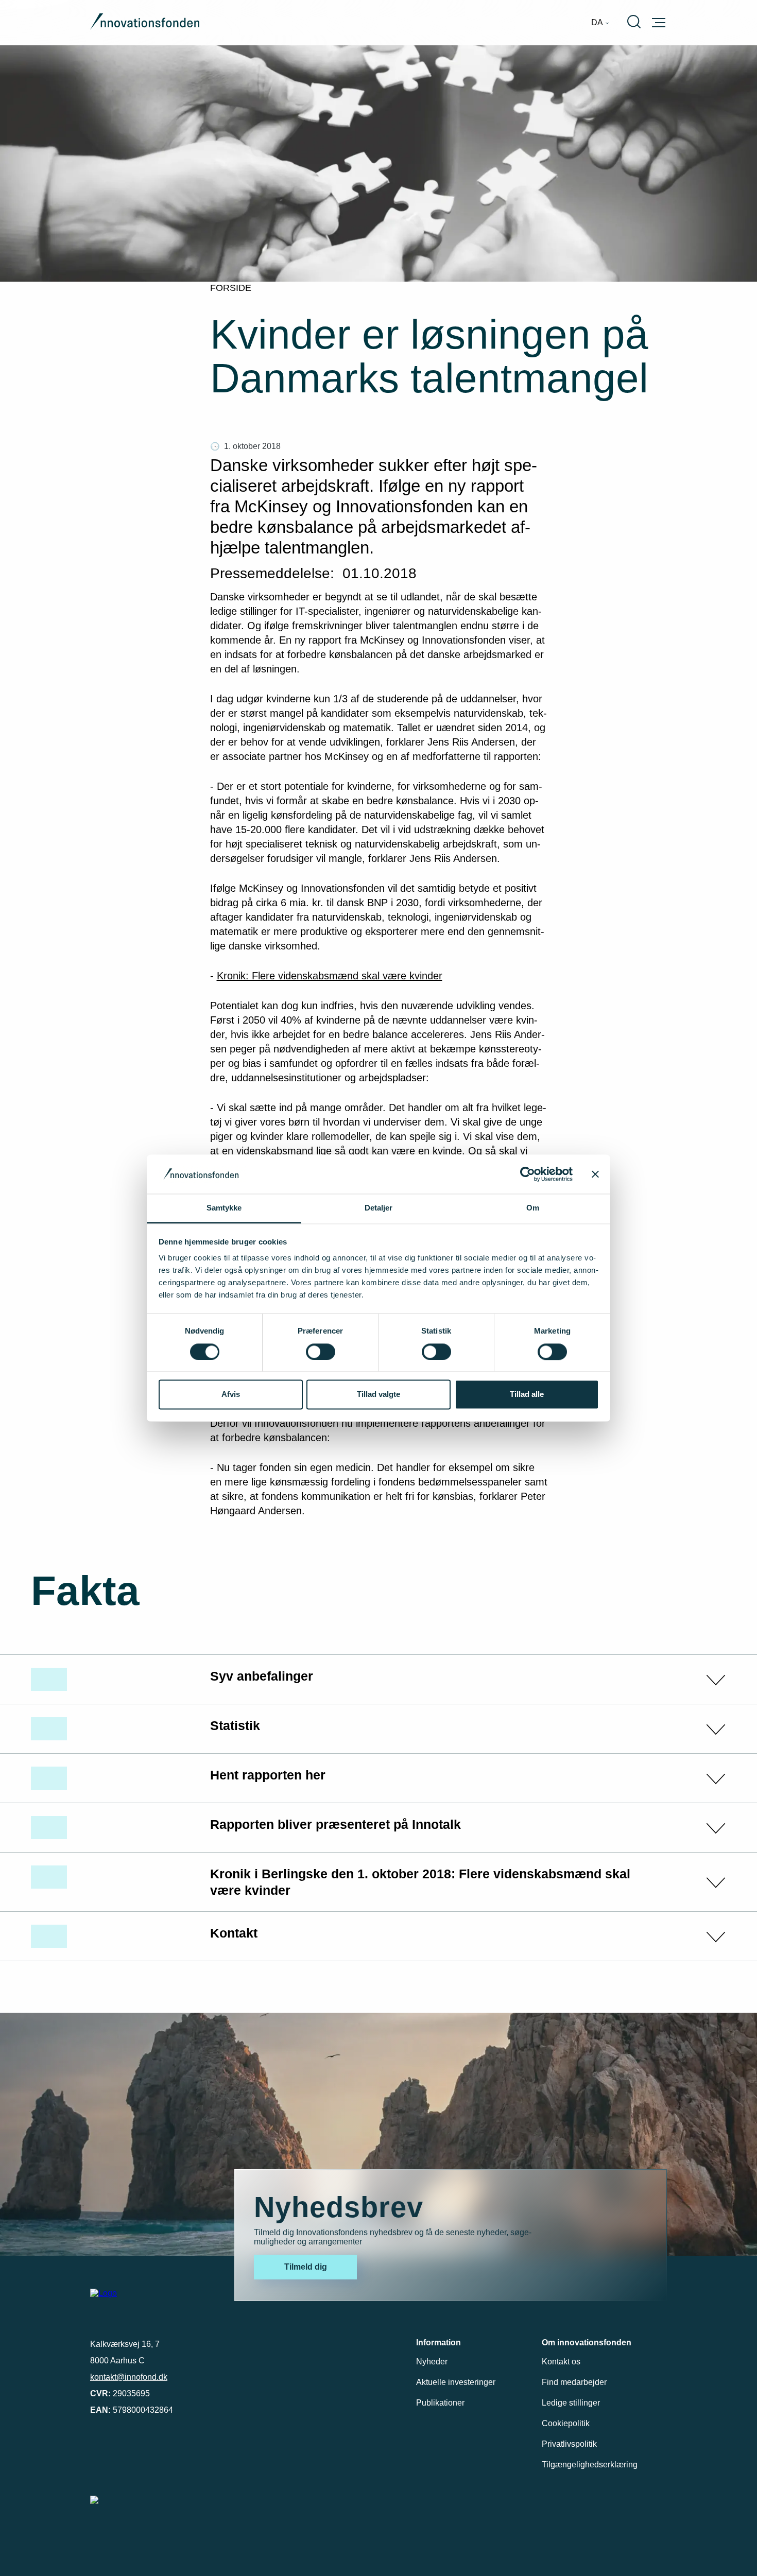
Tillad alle (527, 1395)
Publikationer (440, 2403)
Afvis (231, 1395)
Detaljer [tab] (379, 1208)
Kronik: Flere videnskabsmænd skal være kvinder (330, 976)
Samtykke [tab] (224, 1208)
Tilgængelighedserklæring (590, 2465)
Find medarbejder (574, 2382)
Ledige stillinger (571, 2403)
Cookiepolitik (566, 2423)
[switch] (321, 1352)
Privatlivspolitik (569, 2444)
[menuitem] (600, 23)
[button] (378, 1679)
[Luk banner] (595, 1174)
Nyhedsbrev (339, 2207)
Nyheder (432, 2362)
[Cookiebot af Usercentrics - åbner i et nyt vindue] (528, 1174)
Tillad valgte (378, 1395)
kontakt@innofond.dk (129, 2377)
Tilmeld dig (306, 2267)
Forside (231, 288)
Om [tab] (533, 1208)
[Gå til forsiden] (145, 23)
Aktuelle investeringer (456, 2382)
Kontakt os (561, 2362)
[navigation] (600, 23)
